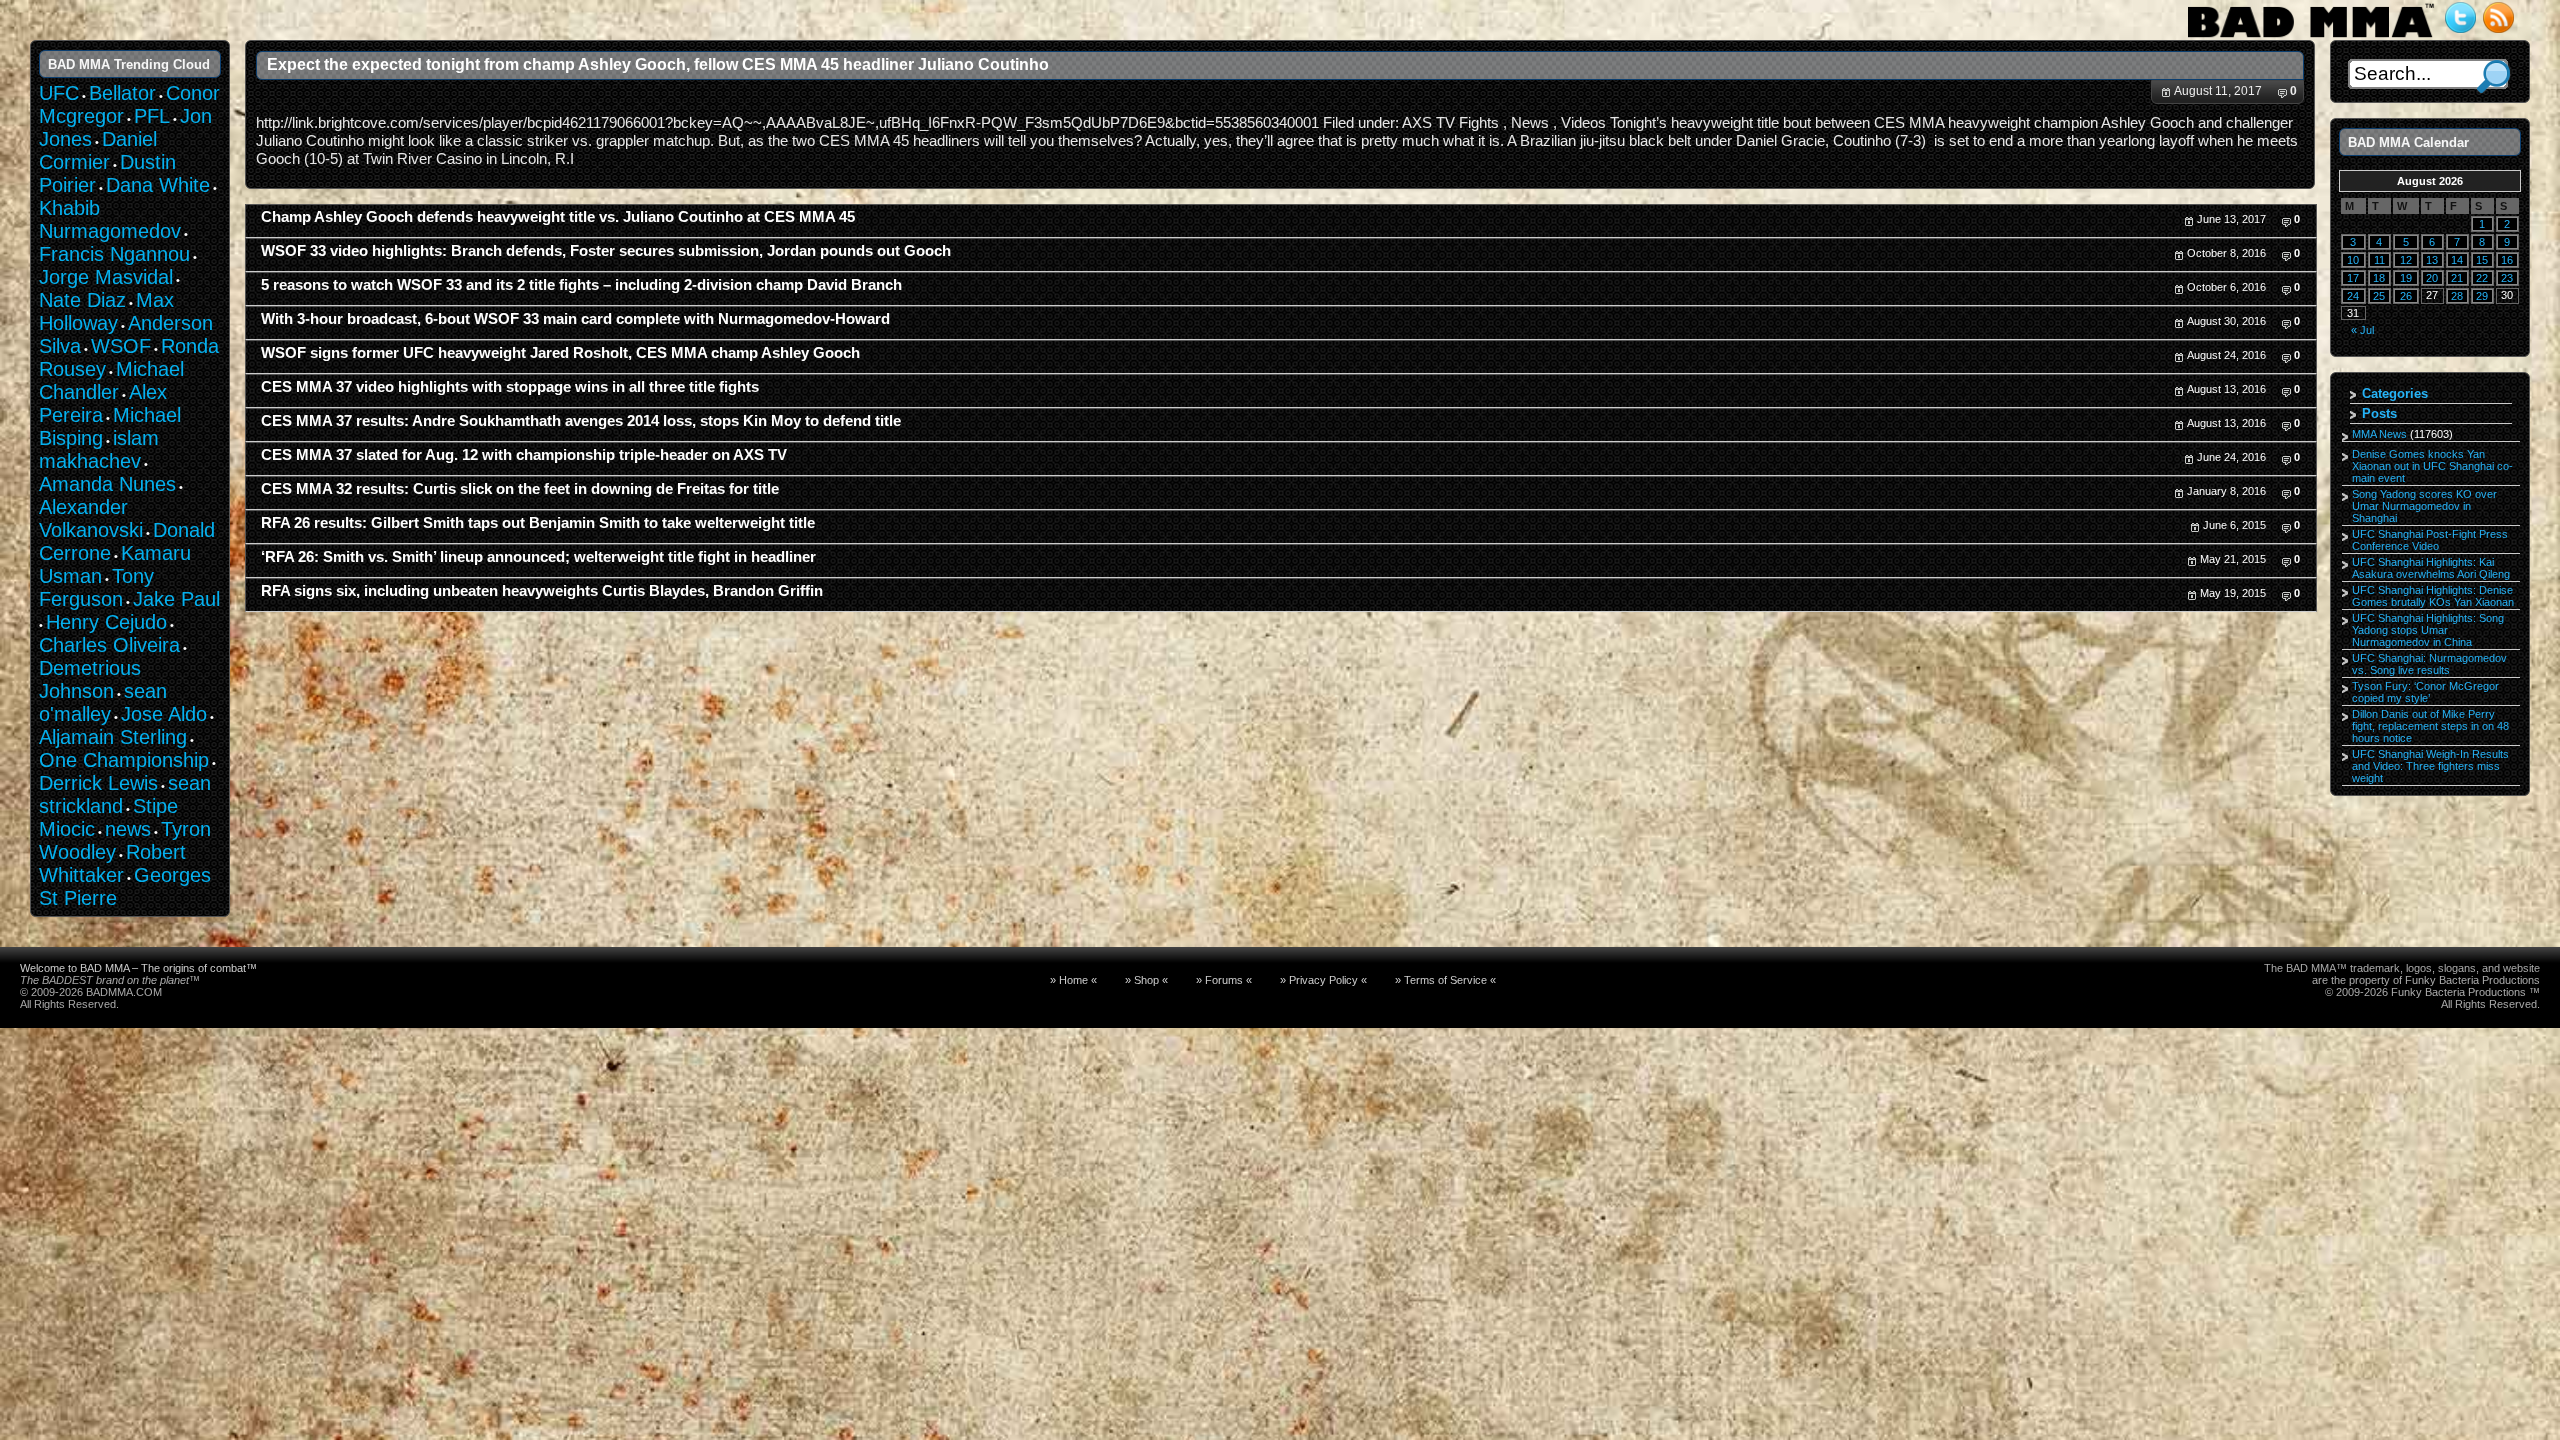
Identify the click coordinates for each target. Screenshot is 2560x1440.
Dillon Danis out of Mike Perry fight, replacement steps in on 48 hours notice (2430, 726)
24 (2353, 296)
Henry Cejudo (106, 622)
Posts (2379, 413)
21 (2457, 278)
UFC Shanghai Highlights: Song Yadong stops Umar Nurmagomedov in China (2428, 630)
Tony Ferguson (96, 587)
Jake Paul (176, 599)
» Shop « (1146, 980)
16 (2507, 260)
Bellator (122, 93)
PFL (152, 116)
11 (2379, 260)
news (128, 829)
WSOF (121, 346)
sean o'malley (103, 702)
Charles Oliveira (109, 645)
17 (2353, 278)
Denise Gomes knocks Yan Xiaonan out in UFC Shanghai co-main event (2432, 466)
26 (2406, 296)
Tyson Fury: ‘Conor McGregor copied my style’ (2425, 692)
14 (2457, 260)
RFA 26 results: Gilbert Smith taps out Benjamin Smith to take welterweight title (538, 523)
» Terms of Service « (1445, 980)
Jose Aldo (164, 714)
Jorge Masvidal (106, 277)
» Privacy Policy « (1323, 980)
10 (2353, 260)
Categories (2395, 393)
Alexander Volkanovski (91, 518)
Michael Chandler (111, 380)
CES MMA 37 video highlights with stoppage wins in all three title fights (510, 387)
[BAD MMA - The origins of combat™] (2310, 38)
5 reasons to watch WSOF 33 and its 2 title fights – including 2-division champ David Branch (581, 285)
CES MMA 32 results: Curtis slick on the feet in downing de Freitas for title (520, 489)
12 (2406, 260)
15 (2482, 260)
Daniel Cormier (98, 150)
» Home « (1073, 980)
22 (2482, 278)
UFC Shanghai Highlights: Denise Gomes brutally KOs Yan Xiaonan (2433, 596)
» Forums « (1224, 980)
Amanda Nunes (107, 484)
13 (2432, 260)
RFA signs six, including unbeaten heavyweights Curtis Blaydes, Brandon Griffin (542, 591)
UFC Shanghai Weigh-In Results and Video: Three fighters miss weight (2430, 766)
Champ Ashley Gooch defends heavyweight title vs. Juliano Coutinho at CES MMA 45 (558, 217)
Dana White (158, 185)
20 (2432, 278)
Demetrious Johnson (90, 679)
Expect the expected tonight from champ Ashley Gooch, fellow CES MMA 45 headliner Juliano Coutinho (658, 64)
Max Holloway (106, 311)
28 (2457, 296)
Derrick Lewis (98, 783)
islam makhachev (99, 449)
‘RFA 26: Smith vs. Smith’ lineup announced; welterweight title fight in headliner (538, 557)
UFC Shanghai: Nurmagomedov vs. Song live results (2429, 664)
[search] (2493, 76)
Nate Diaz (82, 300)
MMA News (2379, 434)
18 (2379, 278)
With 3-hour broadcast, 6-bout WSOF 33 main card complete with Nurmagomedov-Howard (575, 319)
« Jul (2362, 330)
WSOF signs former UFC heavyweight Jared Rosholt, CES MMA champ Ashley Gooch (560, 353)
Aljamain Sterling (113, 737)
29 (2482, 296)
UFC (59, 93)
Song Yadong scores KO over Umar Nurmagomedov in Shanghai (2424, 506)
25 (2379, 296)
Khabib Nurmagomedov (110, 219)
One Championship (124, 760)
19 (2406, 278)
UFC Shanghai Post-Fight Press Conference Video (2430, 540)
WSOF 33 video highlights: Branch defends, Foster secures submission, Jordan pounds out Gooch (606, 251)
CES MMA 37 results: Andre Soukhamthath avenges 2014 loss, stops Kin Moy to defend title (581, 421)
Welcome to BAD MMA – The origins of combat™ (138, 968)
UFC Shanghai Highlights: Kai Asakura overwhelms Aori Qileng (2431, 568)
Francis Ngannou (114, 254)
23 (2507, 278)
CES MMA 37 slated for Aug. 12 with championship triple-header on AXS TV (524, 455)
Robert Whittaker (112, 863)
